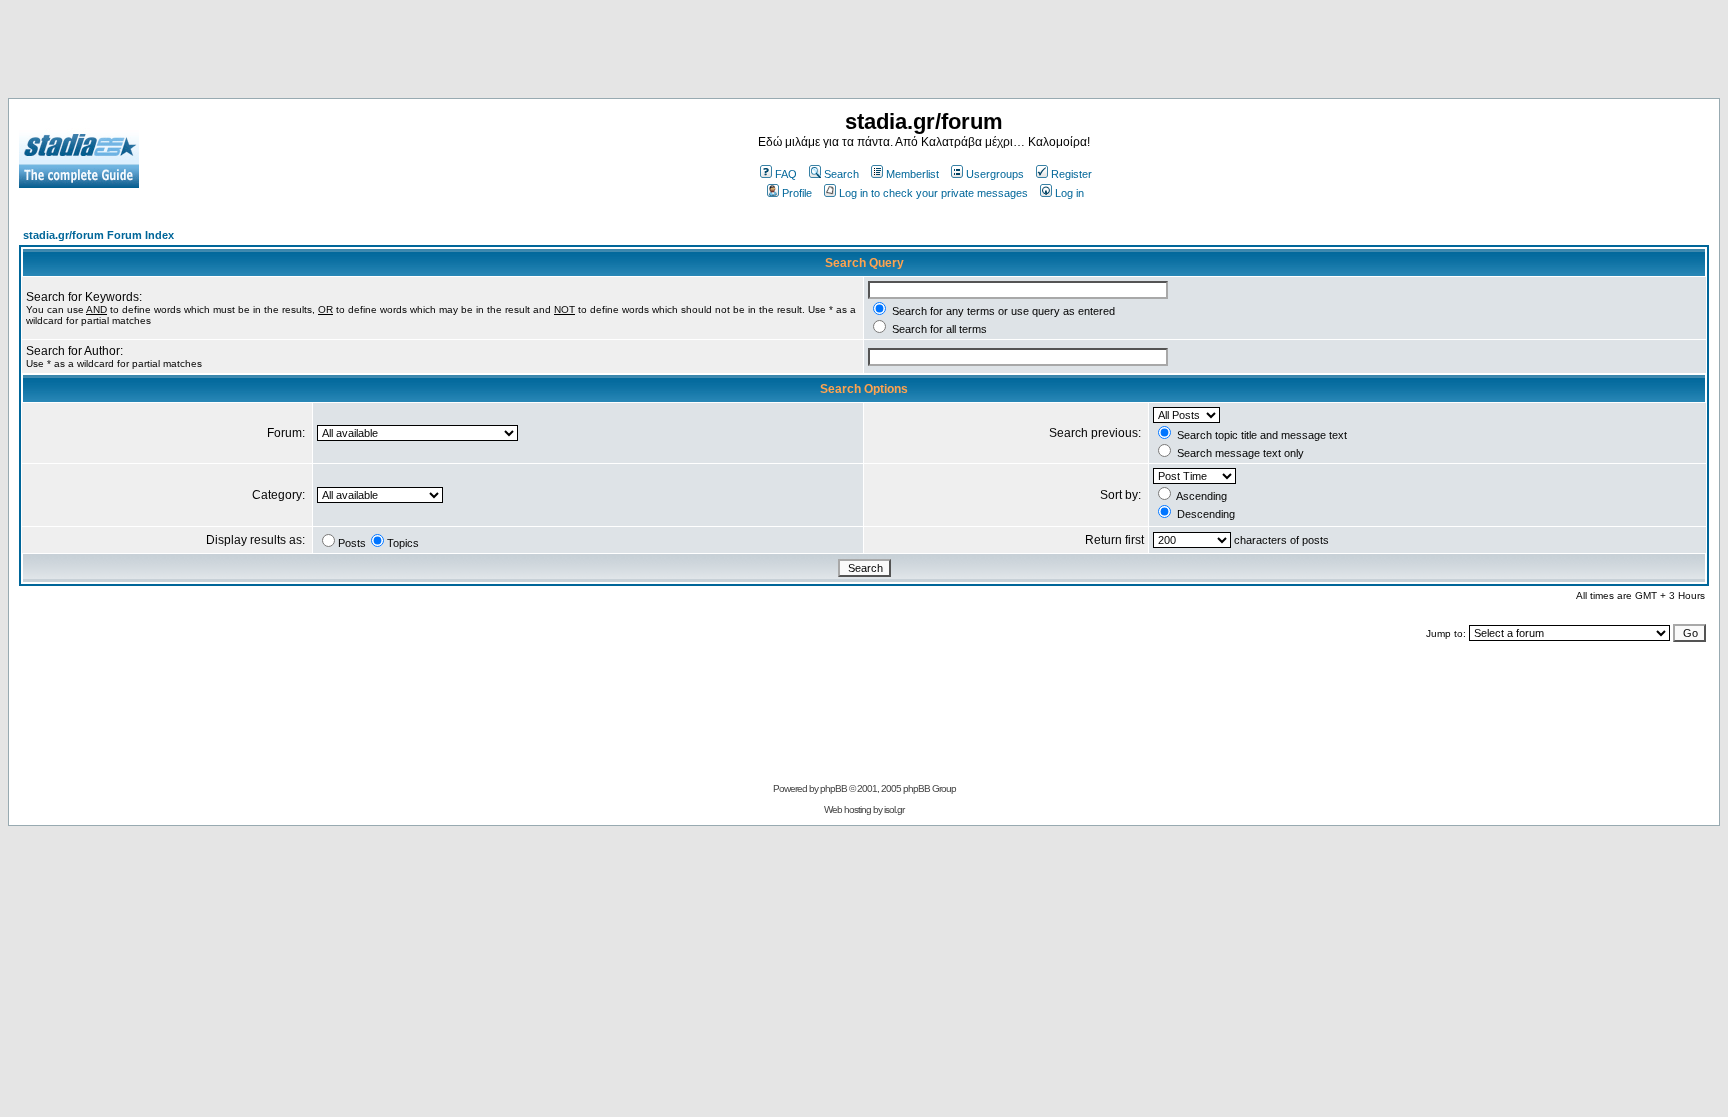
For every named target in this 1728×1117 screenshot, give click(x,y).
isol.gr (894, 809)
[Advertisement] (864, 53)
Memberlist (912, 174)
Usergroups (995, 174)
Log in (1069, 193)
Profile (797, 193)
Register (1071, 174)
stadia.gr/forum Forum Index (98, 235)
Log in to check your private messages (933, 193)
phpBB (833, 788)
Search (841, 174)
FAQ (786, 174)
